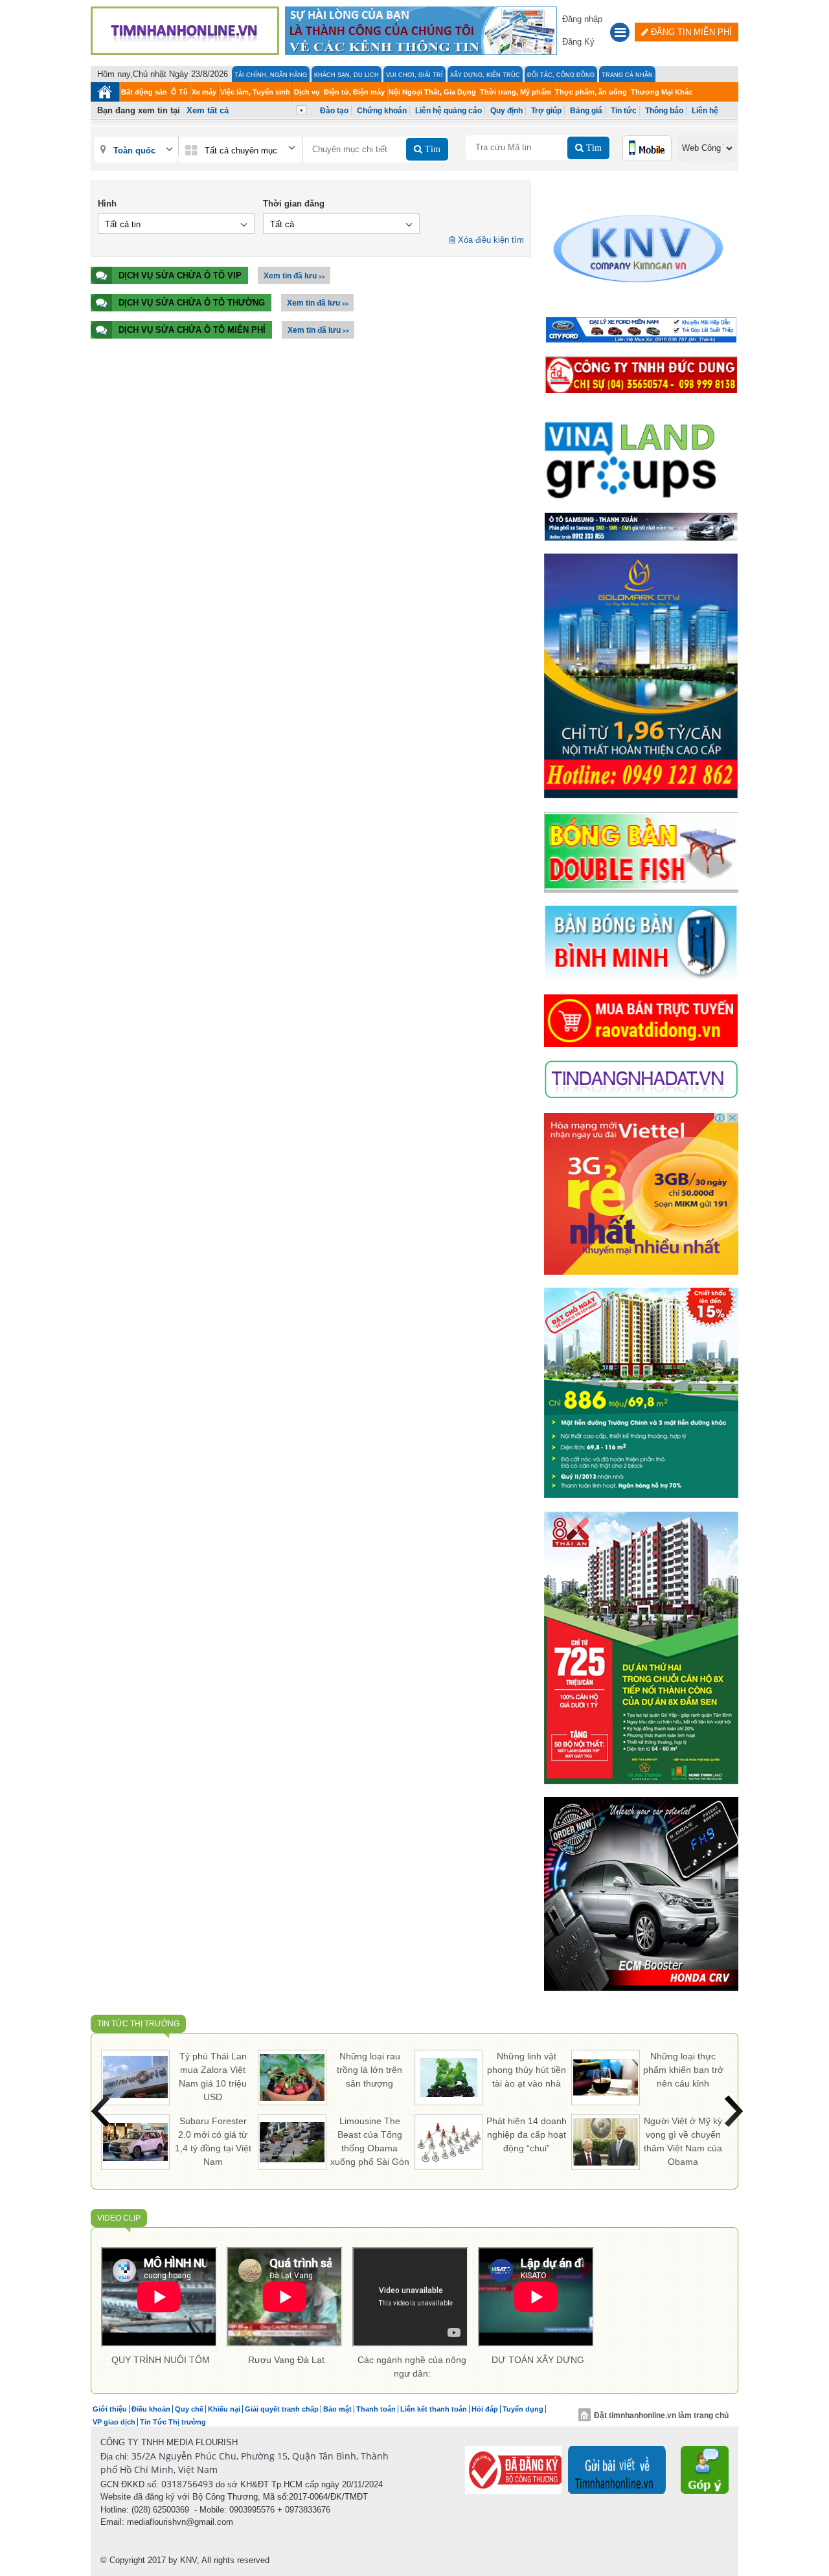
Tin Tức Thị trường (138, 2024)
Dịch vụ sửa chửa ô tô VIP (180, 275)
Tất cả (282, 224)
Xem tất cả (208, 110)
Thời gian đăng (294, 204)
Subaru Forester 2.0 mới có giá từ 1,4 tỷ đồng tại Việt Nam (213, 2141)
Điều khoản (151, 2409)
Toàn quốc (134, 151)
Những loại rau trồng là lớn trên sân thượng (369, 2070)
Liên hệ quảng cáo (449, 111)
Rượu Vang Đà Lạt (286, 2360)
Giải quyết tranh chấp (282, 2409)
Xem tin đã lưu (294, 276)
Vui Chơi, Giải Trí (414, 75)
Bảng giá (586, 111)
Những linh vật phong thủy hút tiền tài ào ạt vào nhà (527, 2070)
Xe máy (204, 92)
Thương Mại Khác (662, 92)
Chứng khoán (382, 111)
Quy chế (189, 2409)
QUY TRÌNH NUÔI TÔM (161, 2360)
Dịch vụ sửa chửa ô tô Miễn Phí (192, 330)
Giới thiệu (110, 2409)
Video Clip (119, 2218)
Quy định (506, 111)
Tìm (431, 149)
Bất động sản (144, 92)
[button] (620, 34)
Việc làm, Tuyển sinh (255, 92)
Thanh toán (376, 2409)
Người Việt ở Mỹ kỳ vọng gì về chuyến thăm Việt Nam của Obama (683, 2141)
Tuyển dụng (523, 2409)
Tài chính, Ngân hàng (271, 75)
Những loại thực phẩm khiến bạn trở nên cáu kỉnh (683, 2070)
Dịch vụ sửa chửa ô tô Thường (192, 303)
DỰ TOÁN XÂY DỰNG (538, 2360)
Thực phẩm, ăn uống (591, 92)
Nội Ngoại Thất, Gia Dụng (432, 92)
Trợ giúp (546, 111)
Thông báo (664, 111)
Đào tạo (334, 111)
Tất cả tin (123, 224)
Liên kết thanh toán (434, 2409)
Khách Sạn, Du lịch (346, 75)
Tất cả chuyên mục (241, 151)
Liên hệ (705, 111)
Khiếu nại (224, 2409)
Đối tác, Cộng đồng (561, 75)
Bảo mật (337, 2409)
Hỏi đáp (485, 2409)
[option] (161, 2309)
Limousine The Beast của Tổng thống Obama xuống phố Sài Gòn (370, 2141)
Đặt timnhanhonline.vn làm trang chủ (661, 2415)
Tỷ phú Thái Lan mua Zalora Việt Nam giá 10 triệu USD (213, 2077)
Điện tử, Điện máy (354, 92)
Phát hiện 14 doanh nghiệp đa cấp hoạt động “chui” (527, 2134)
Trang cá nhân (627, 75)
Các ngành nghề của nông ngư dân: (412, 2367)
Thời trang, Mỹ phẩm (516, 92)
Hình (107, 204)
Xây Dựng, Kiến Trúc (485, 75)
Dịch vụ (307, 92)
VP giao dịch (114, 2422)
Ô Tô (179, 92)
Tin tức (624, 111)
